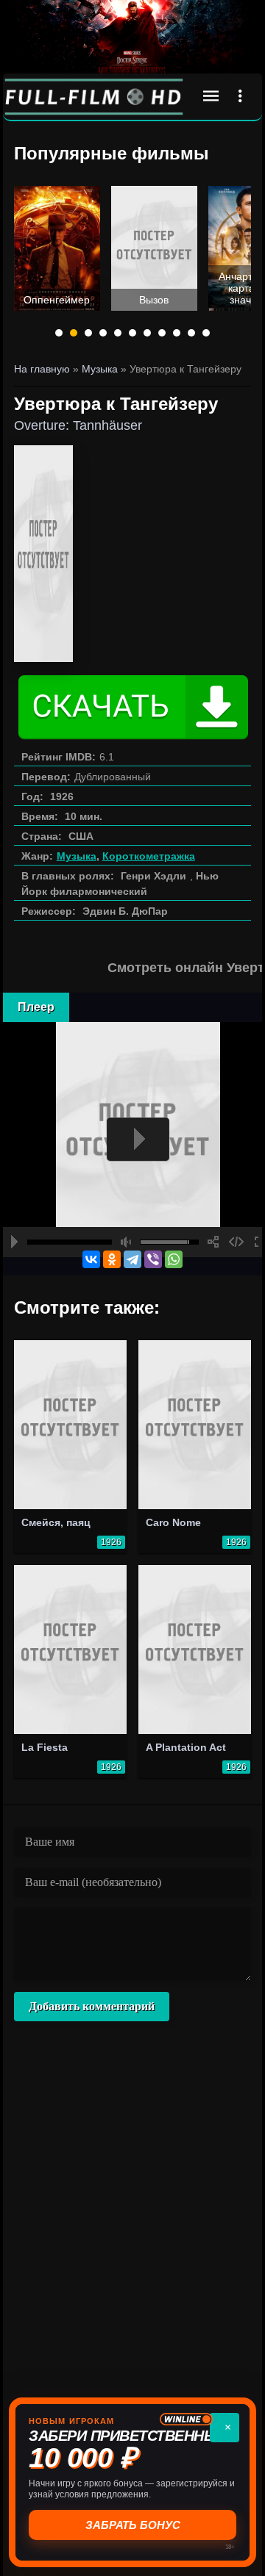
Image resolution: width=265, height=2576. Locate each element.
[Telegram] (132, 1259)
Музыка (77, 856)
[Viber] (153, 1259)
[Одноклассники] (112, 1259)
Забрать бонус (133, 2525)
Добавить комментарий (92, 2006)
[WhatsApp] (174, 1259)
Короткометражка (149, 856)
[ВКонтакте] (91, 1259)
